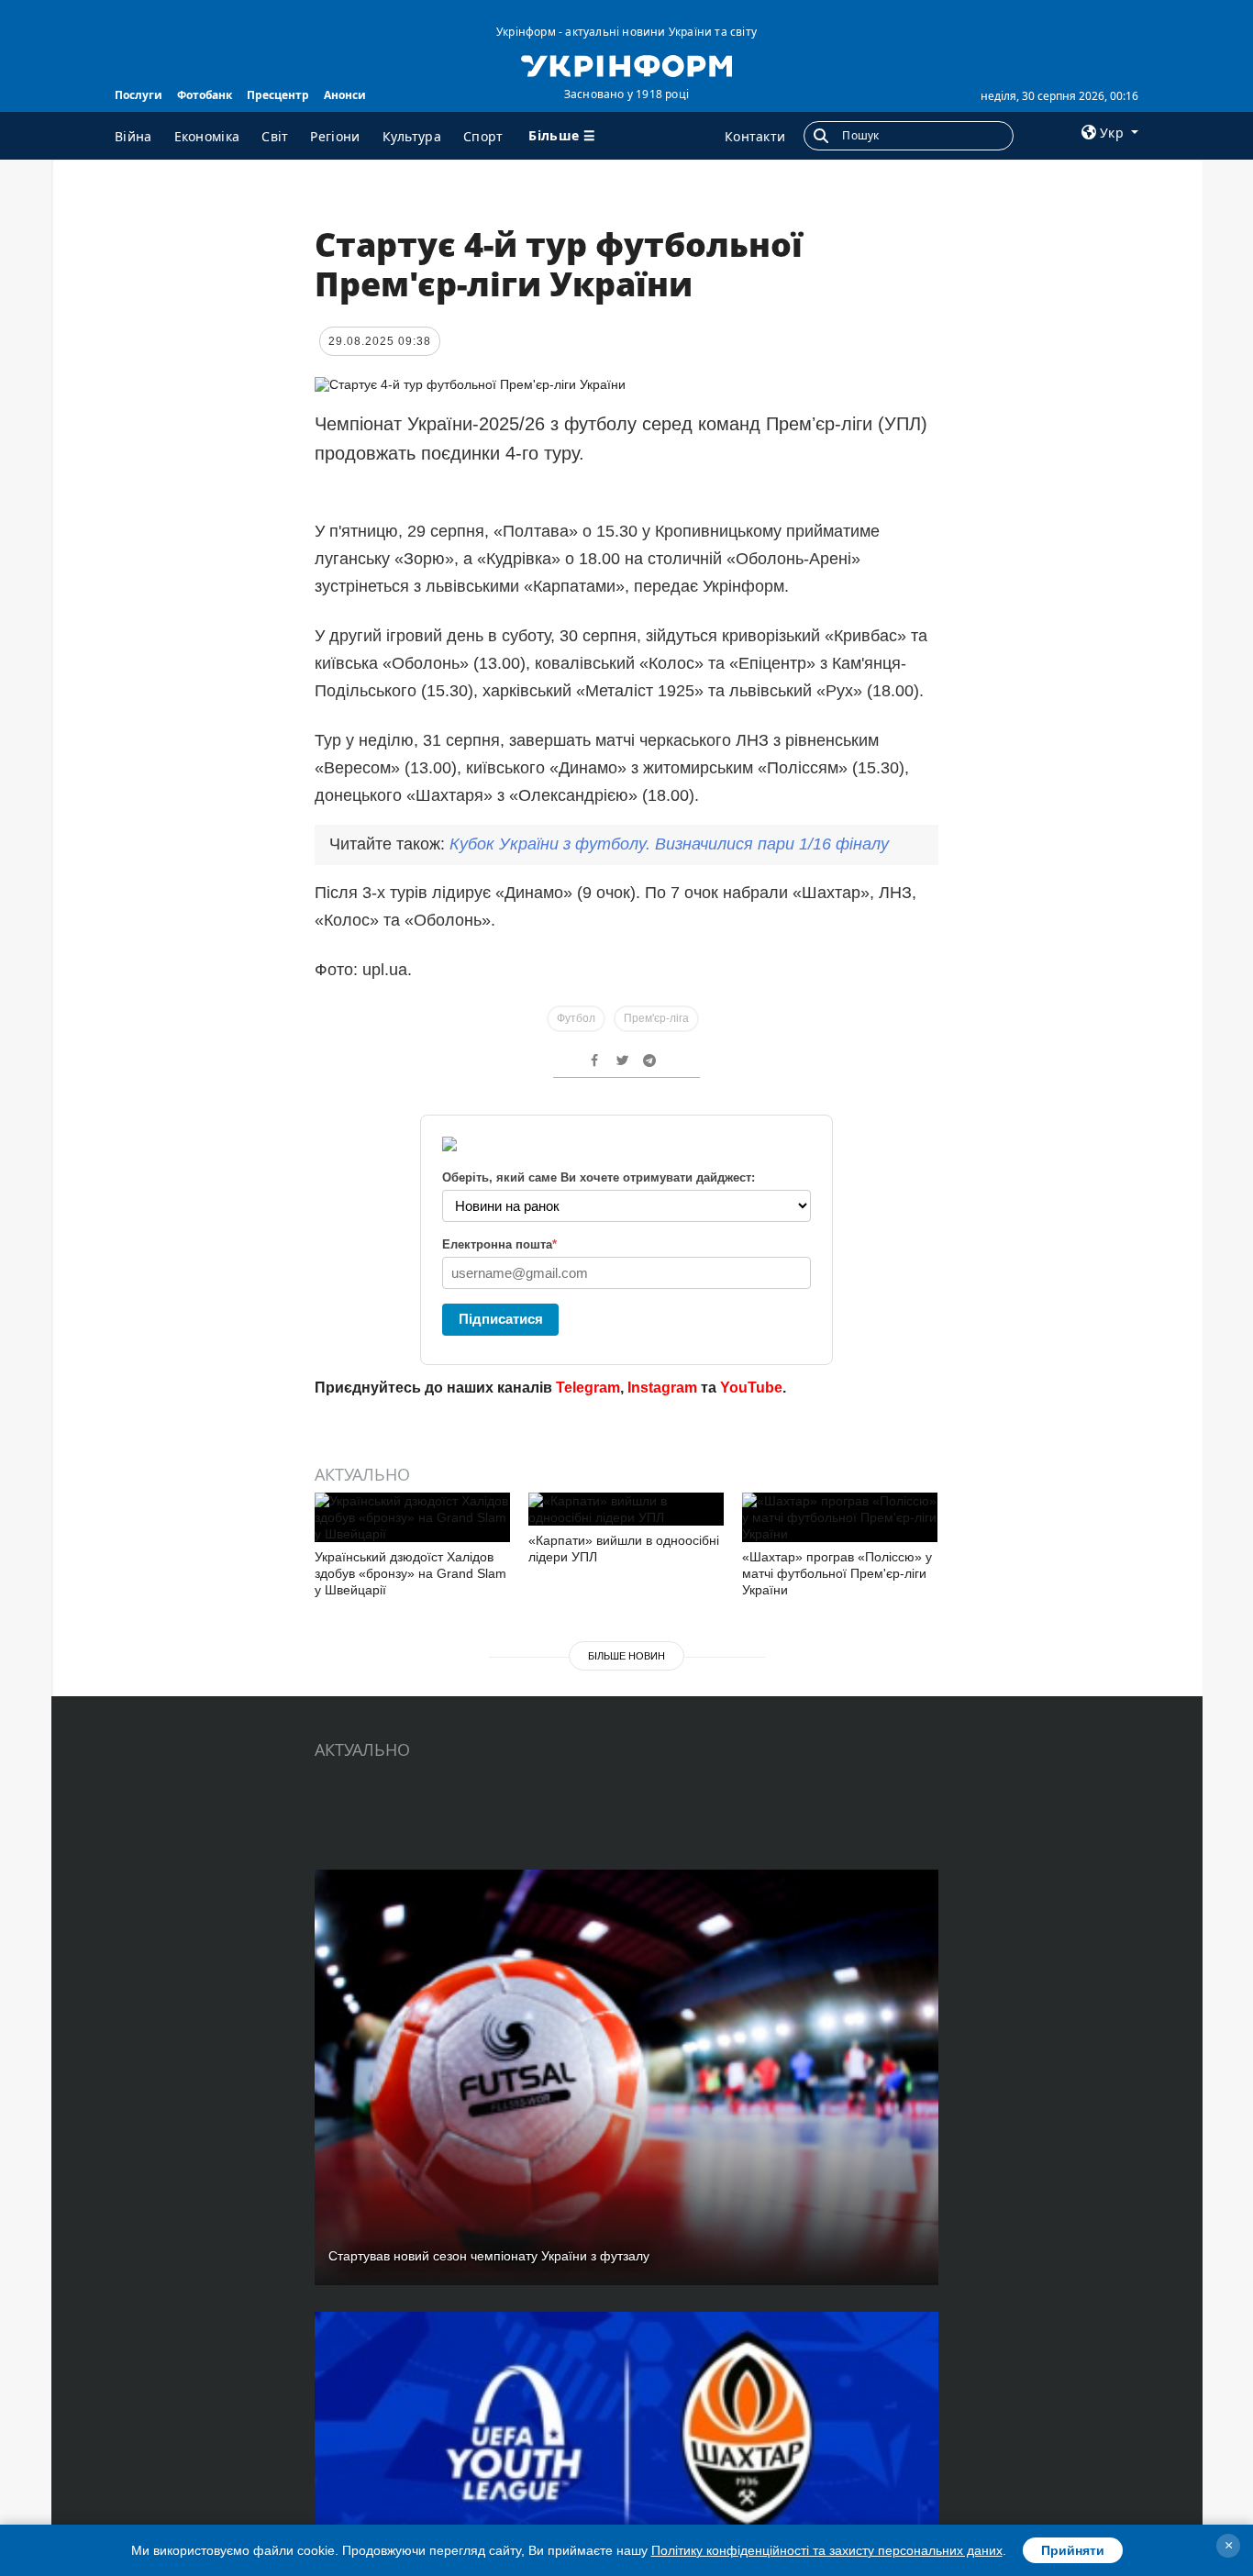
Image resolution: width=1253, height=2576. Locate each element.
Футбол (576, 1018)
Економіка (207, 136)
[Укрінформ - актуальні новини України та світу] (626, 64)
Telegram (588, 1388)
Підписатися (501, 1319)
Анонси (345, 95)
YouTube (751, 1388)
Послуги (139, 95)
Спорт (483, 136)
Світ (275, 136)
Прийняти (1073, 2550)
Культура (412, 136)
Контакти (755, 136)
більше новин (626, 1656)
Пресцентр (278, 95)
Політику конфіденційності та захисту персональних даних (827, 2550)
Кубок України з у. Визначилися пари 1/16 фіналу (669, 844)
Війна (133, 136)
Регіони (335, 136)
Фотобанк (205, 95)
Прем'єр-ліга (656, 1018)
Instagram (662, 1388)
